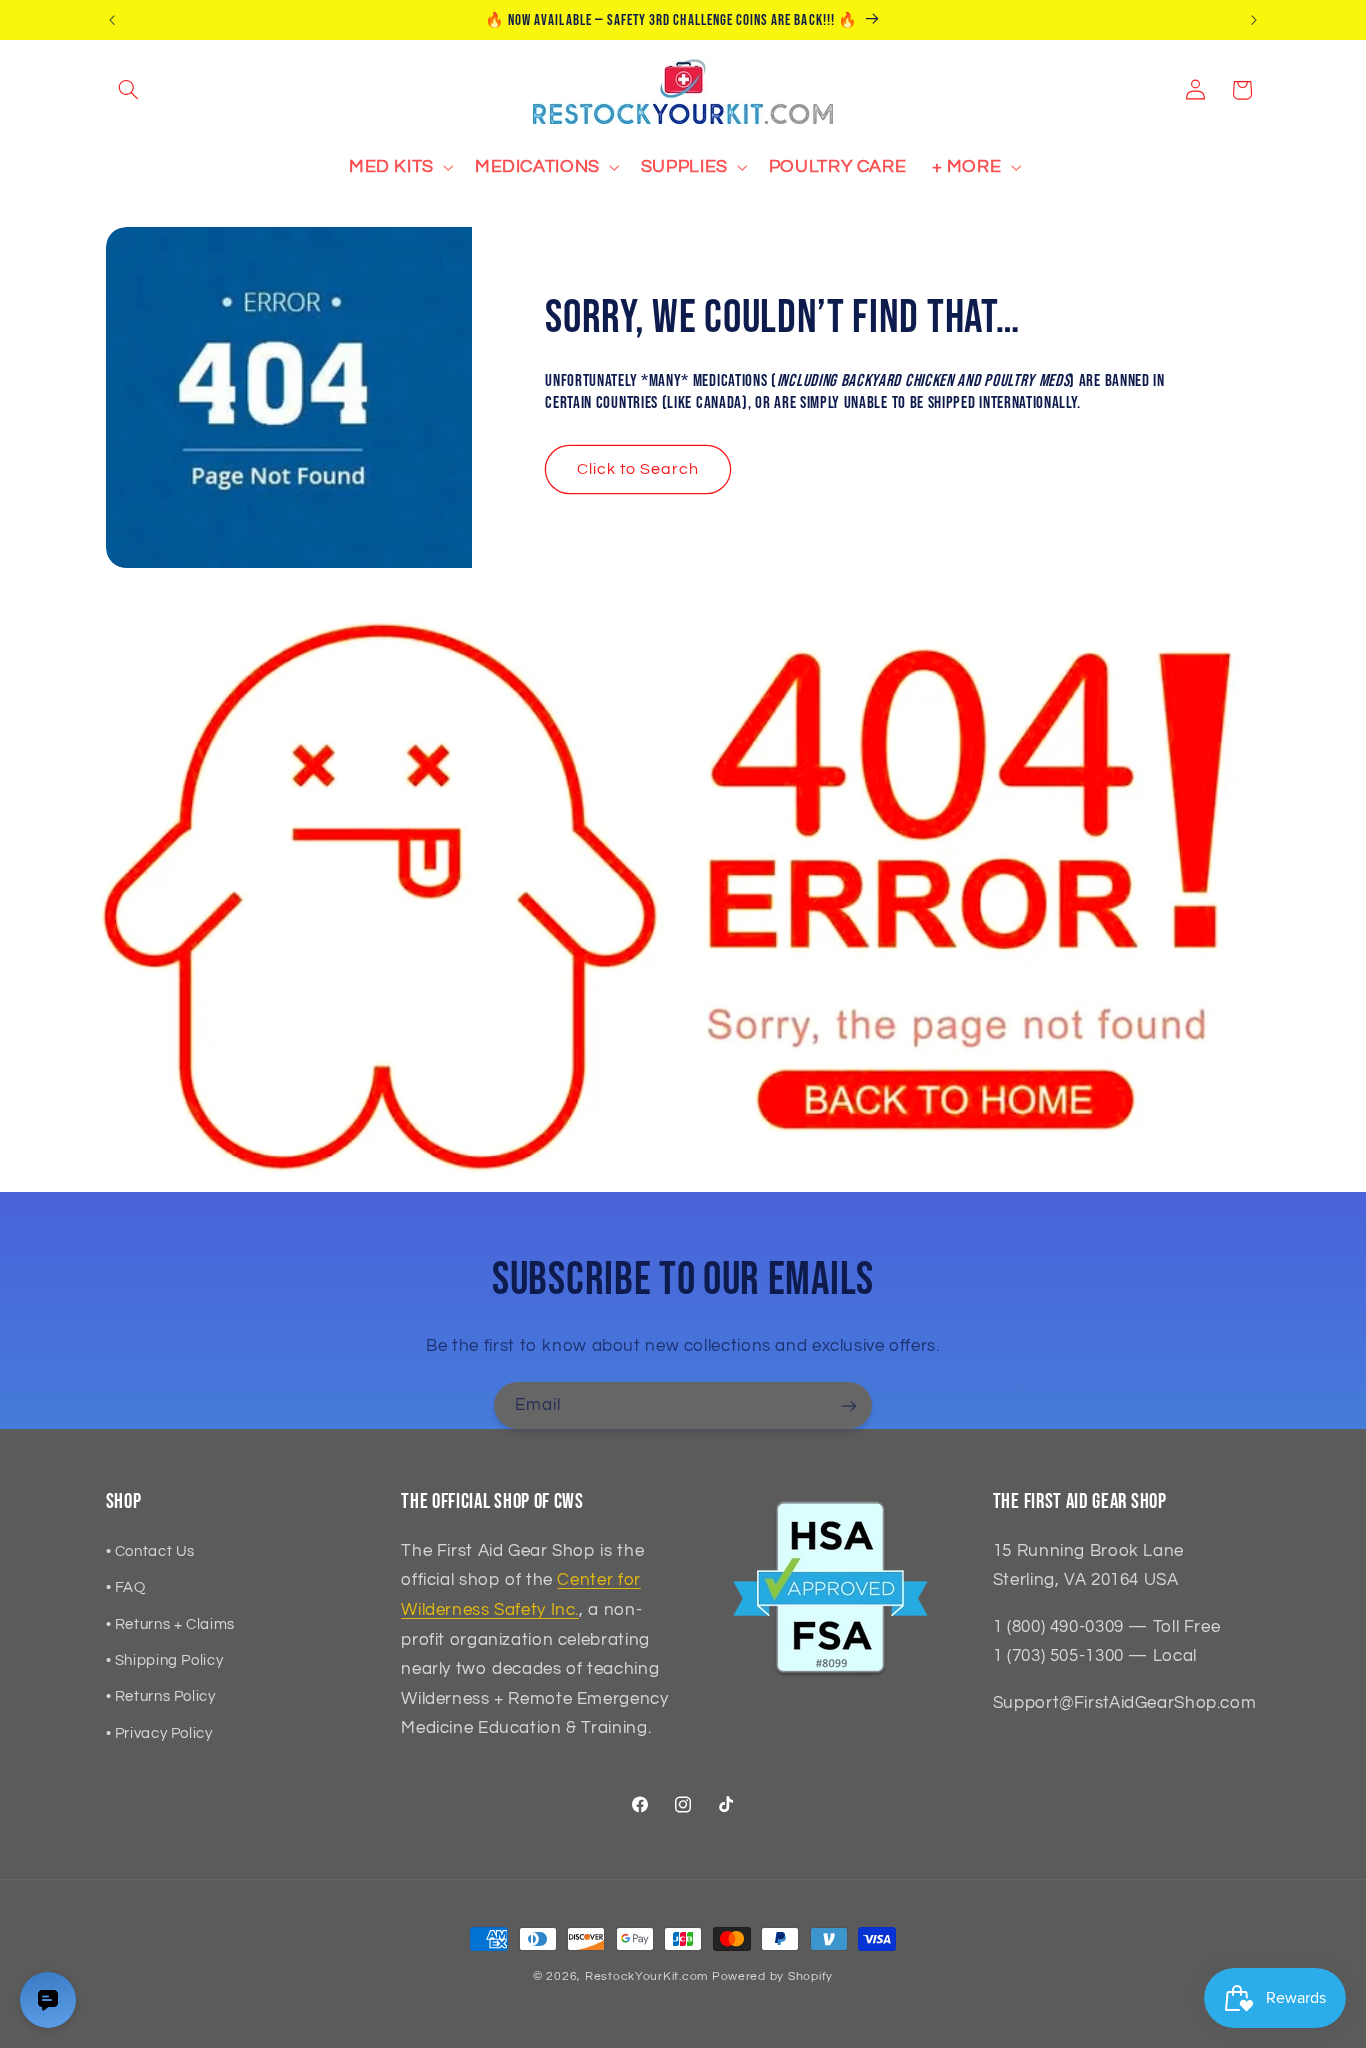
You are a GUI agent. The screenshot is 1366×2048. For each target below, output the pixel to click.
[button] (129, 90)
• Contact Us (151, 1551)
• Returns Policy (161, 1696)
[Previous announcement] (112, 20)
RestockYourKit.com (646, 1976)
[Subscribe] (849, 1405)
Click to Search (638, 469)
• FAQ (126, 1587)
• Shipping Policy (165, 1660)
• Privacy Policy (159, 1733)
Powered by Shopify (772, 1976)
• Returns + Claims (170, 1624)
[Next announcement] (1254, 20)
